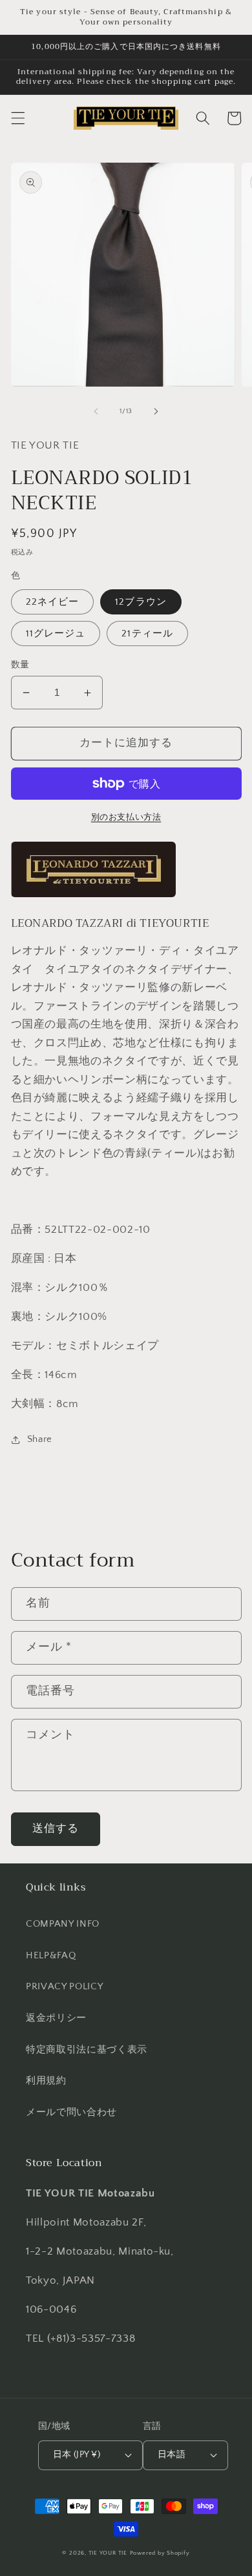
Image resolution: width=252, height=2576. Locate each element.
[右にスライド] (156, 411)
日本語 (172, 2455)
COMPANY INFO (63, 1924)
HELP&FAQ (51, 1955)
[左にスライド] (96, 411)
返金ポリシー (56, 2018)
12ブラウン (141, 602)
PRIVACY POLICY (64, 1986)
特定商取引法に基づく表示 (87, 2050)
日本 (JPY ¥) (77, 2455)
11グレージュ (56, 634)
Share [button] (40, 1439)
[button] (17, 118)
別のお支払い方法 (126, 817)
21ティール (147, 634)
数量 (20, 665)
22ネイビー (53, 602)
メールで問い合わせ (71, 2112)
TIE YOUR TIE (108, 2553)
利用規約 (46, 2081)
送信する (56, 1829)
